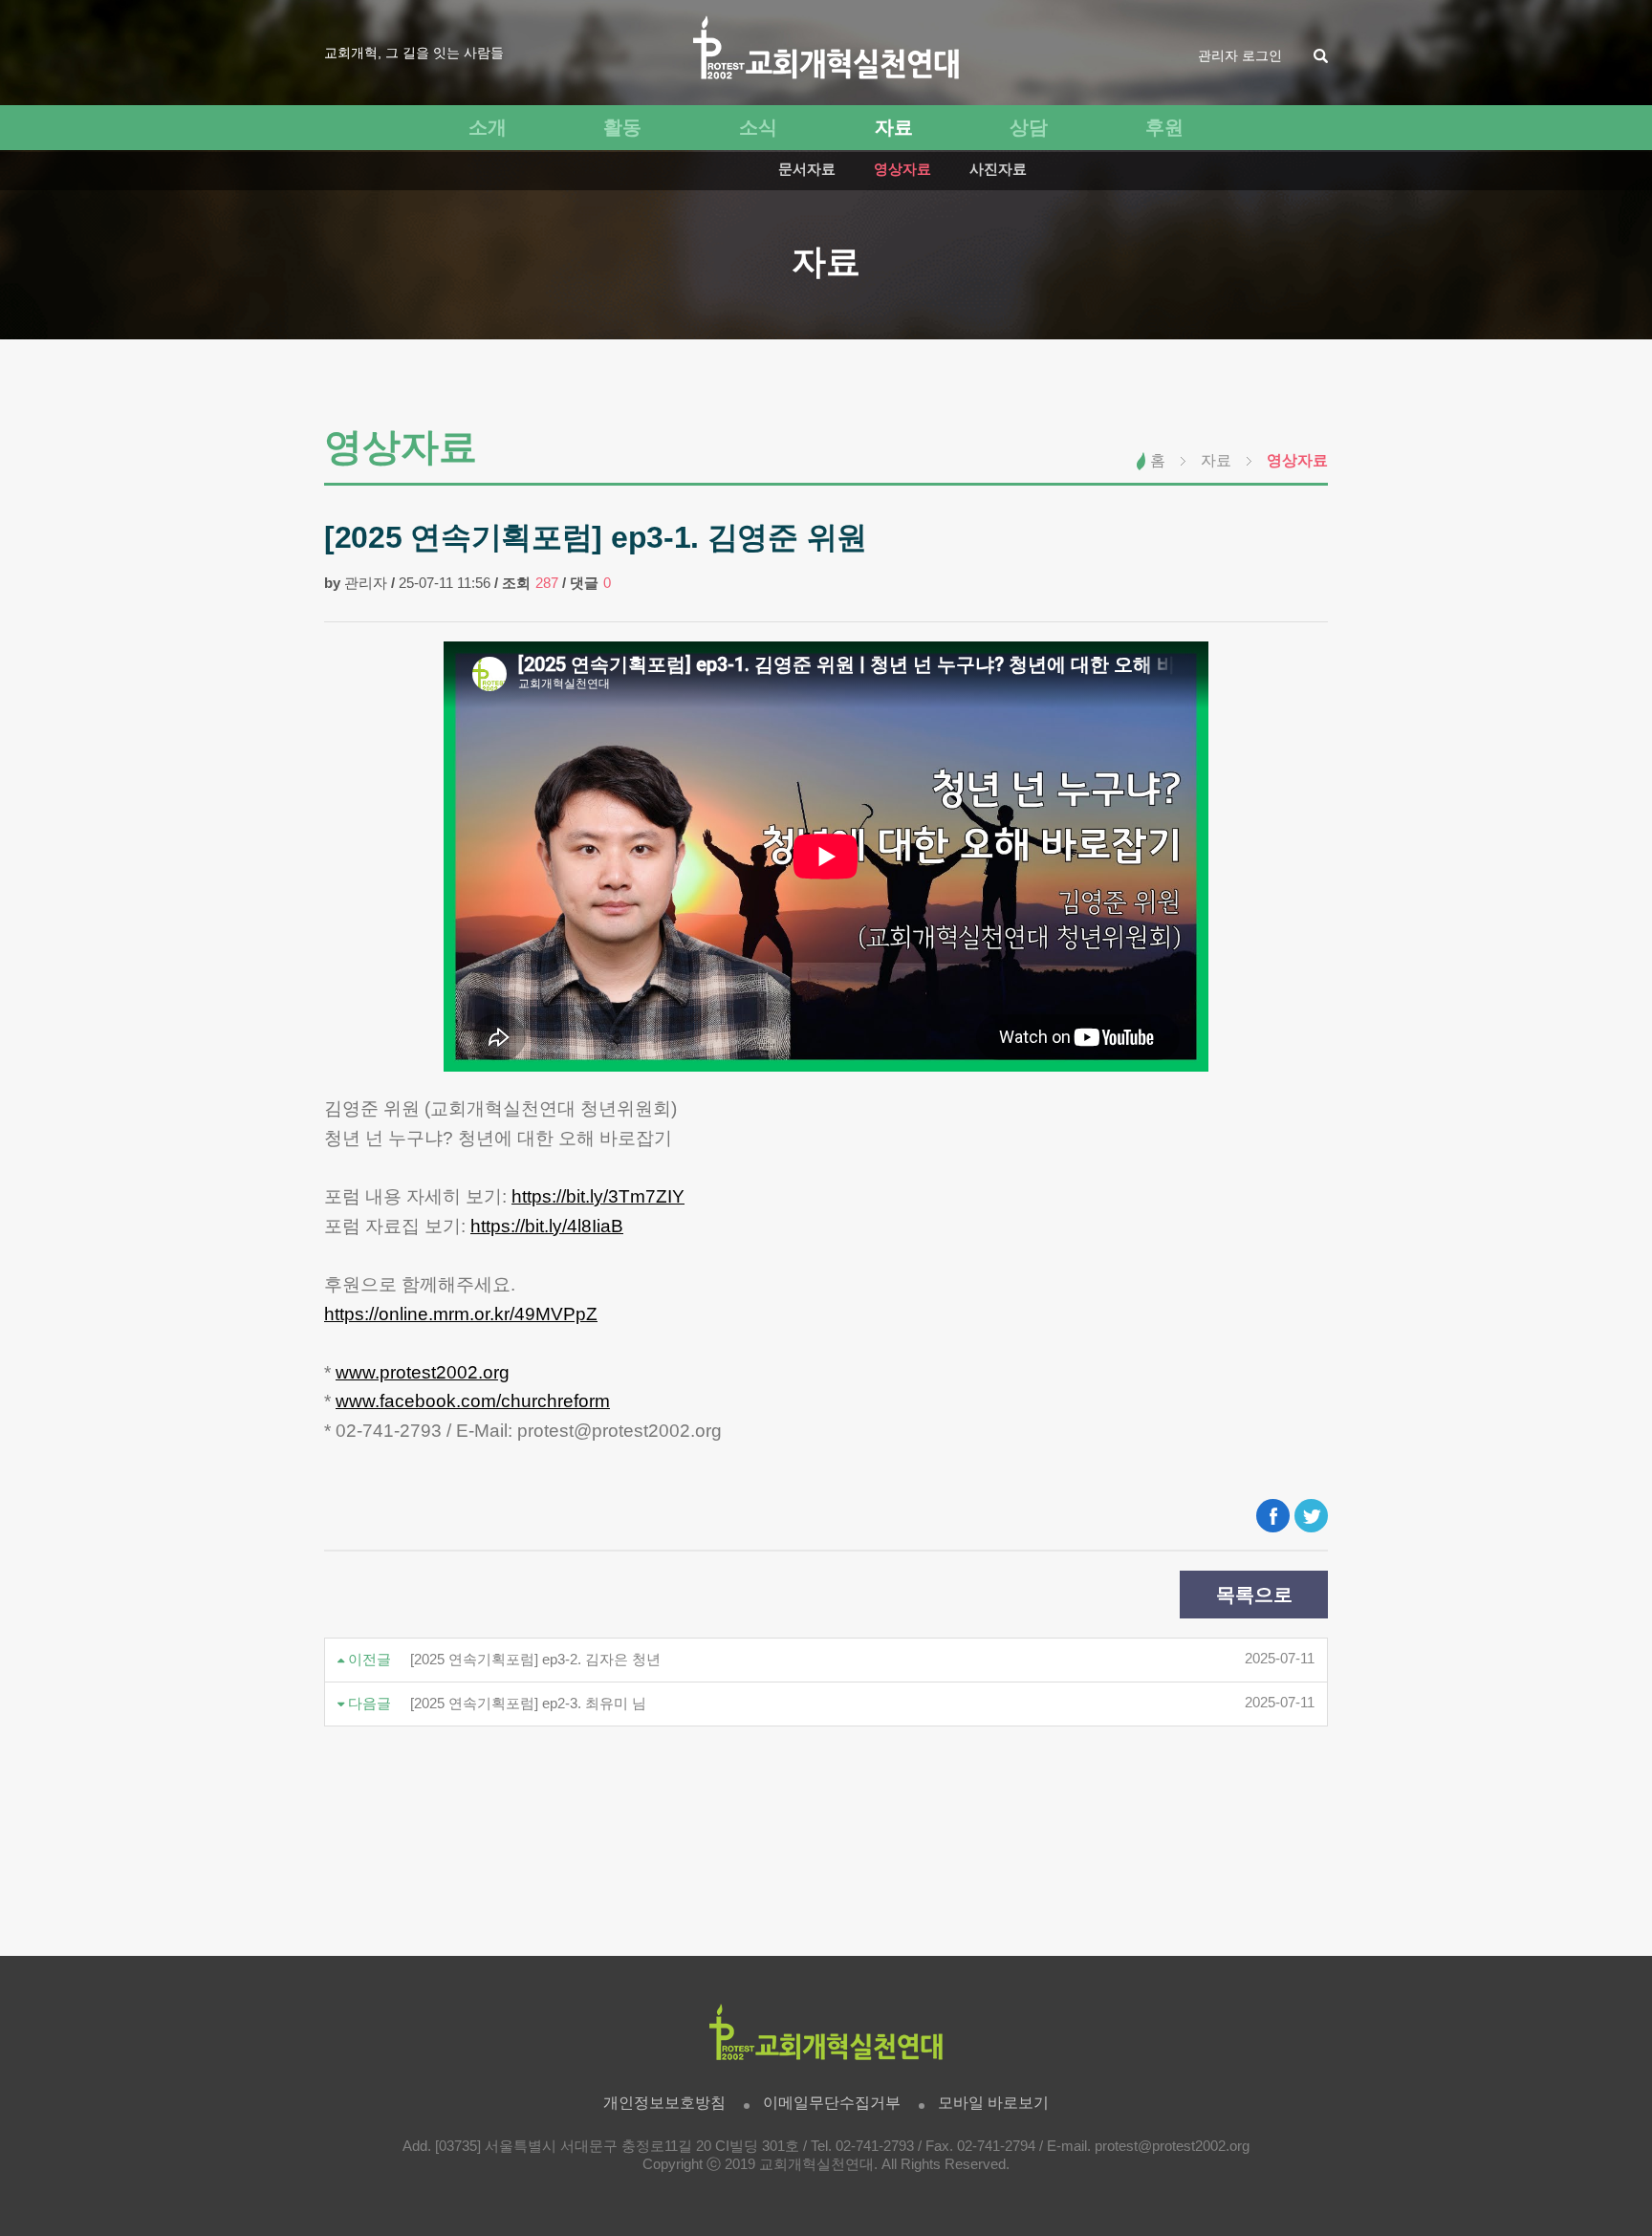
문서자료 (807, 169)
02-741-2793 (875, 2146)
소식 (758, 127)
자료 (894, 127)
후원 (1164, 127)
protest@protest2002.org (1172, 2146)
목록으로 (1254, 1595)
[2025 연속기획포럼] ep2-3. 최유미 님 (528, 1704)
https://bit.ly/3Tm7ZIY (598, 1196)
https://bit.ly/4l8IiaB (547, 1226)
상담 (1029, 127)
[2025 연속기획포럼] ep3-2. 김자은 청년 (535, 1660)
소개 (488, 127)
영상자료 (902, 169)
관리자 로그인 (1240, 55)
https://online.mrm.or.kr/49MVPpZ (461, 1314)
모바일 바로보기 (993, 2103)
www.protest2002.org (423, 1372)
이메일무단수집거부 (832, 2103)
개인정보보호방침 (664, 2103)
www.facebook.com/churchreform (473, 1401)
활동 (622, 127)
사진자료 (998, 169)
